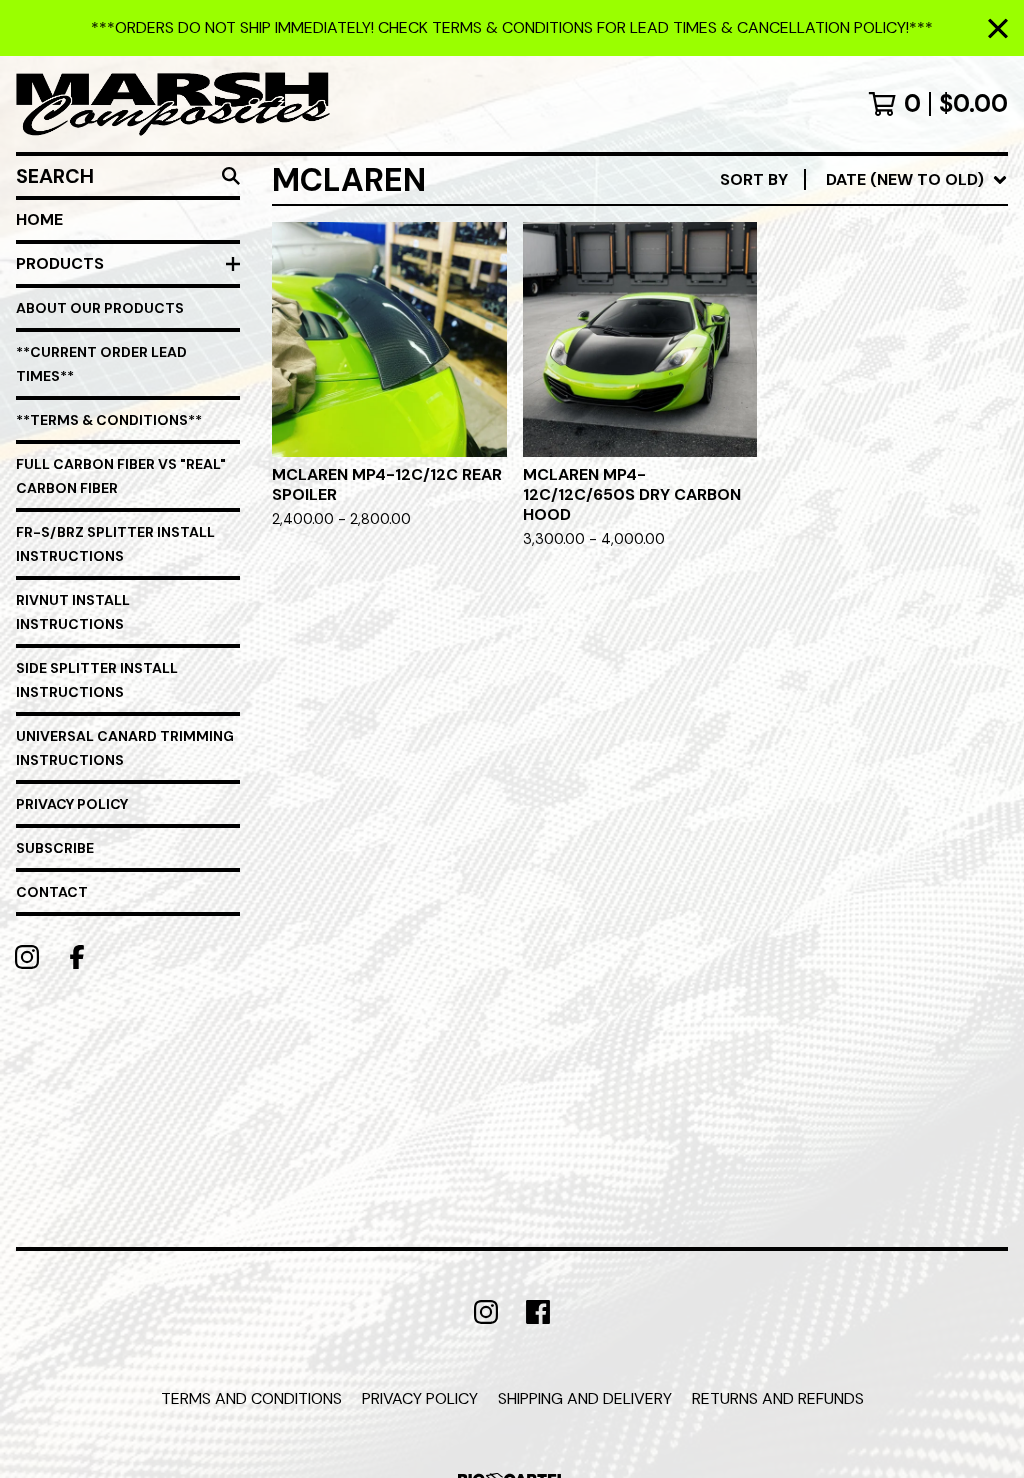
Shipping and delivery (585, 1398)
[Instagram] (27, 957)
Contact (52, 892)
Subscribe (55, 848)
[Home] (173, 104)
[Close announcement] (998, 28)
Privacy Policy (72, 804)
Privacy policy (420, 1398)
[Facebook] (77, 957)
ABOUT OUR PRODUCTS (100, 308)
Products (60, 263)
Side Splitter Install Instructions (97, 680)
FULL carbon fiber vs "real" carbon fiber (121, 476)
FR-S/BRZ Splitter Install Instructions (115, 544)
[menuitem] (864, 180)
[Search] (231, 176)
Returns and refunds (778, 1398)
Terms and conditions (251, 1398)
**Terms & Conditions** (109, 420)
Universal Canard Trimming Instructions (125, 748)
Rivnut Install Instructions (73, 612)
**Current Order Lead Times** (101, 364)
